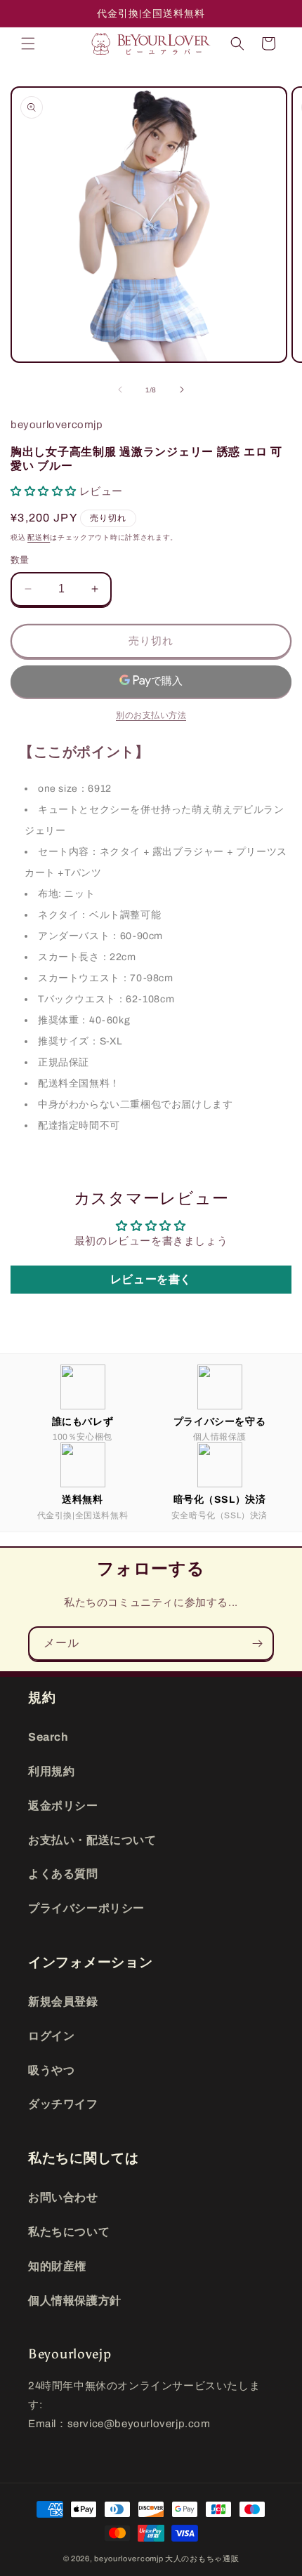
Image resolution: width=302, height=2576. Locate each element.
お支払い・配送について (92, 1840)
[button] (28, 44)
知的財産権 (57, 2266)
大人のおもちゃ (194, 2558)
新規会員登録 (63, 2001)
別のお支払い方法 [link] (151, 715)
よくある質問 (63, 1874)
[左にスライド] (120, 390)
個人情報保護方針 (75, 2301)
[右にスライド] (182, 390)
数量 (20, 560)
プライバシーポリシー (86, 1908)
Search (48, 1737)
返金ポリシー (63, 1806)
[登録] (257, 1644)
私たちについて (69, 2232)
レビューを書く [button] (151, 1279)
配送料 (39, 537)
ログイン (51, 2036)
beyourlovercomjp (129, 2558)
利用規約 (51, 1771)
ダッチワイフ (63, 2104)
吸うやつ (51, 2070)
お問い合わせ (63, 2197)
